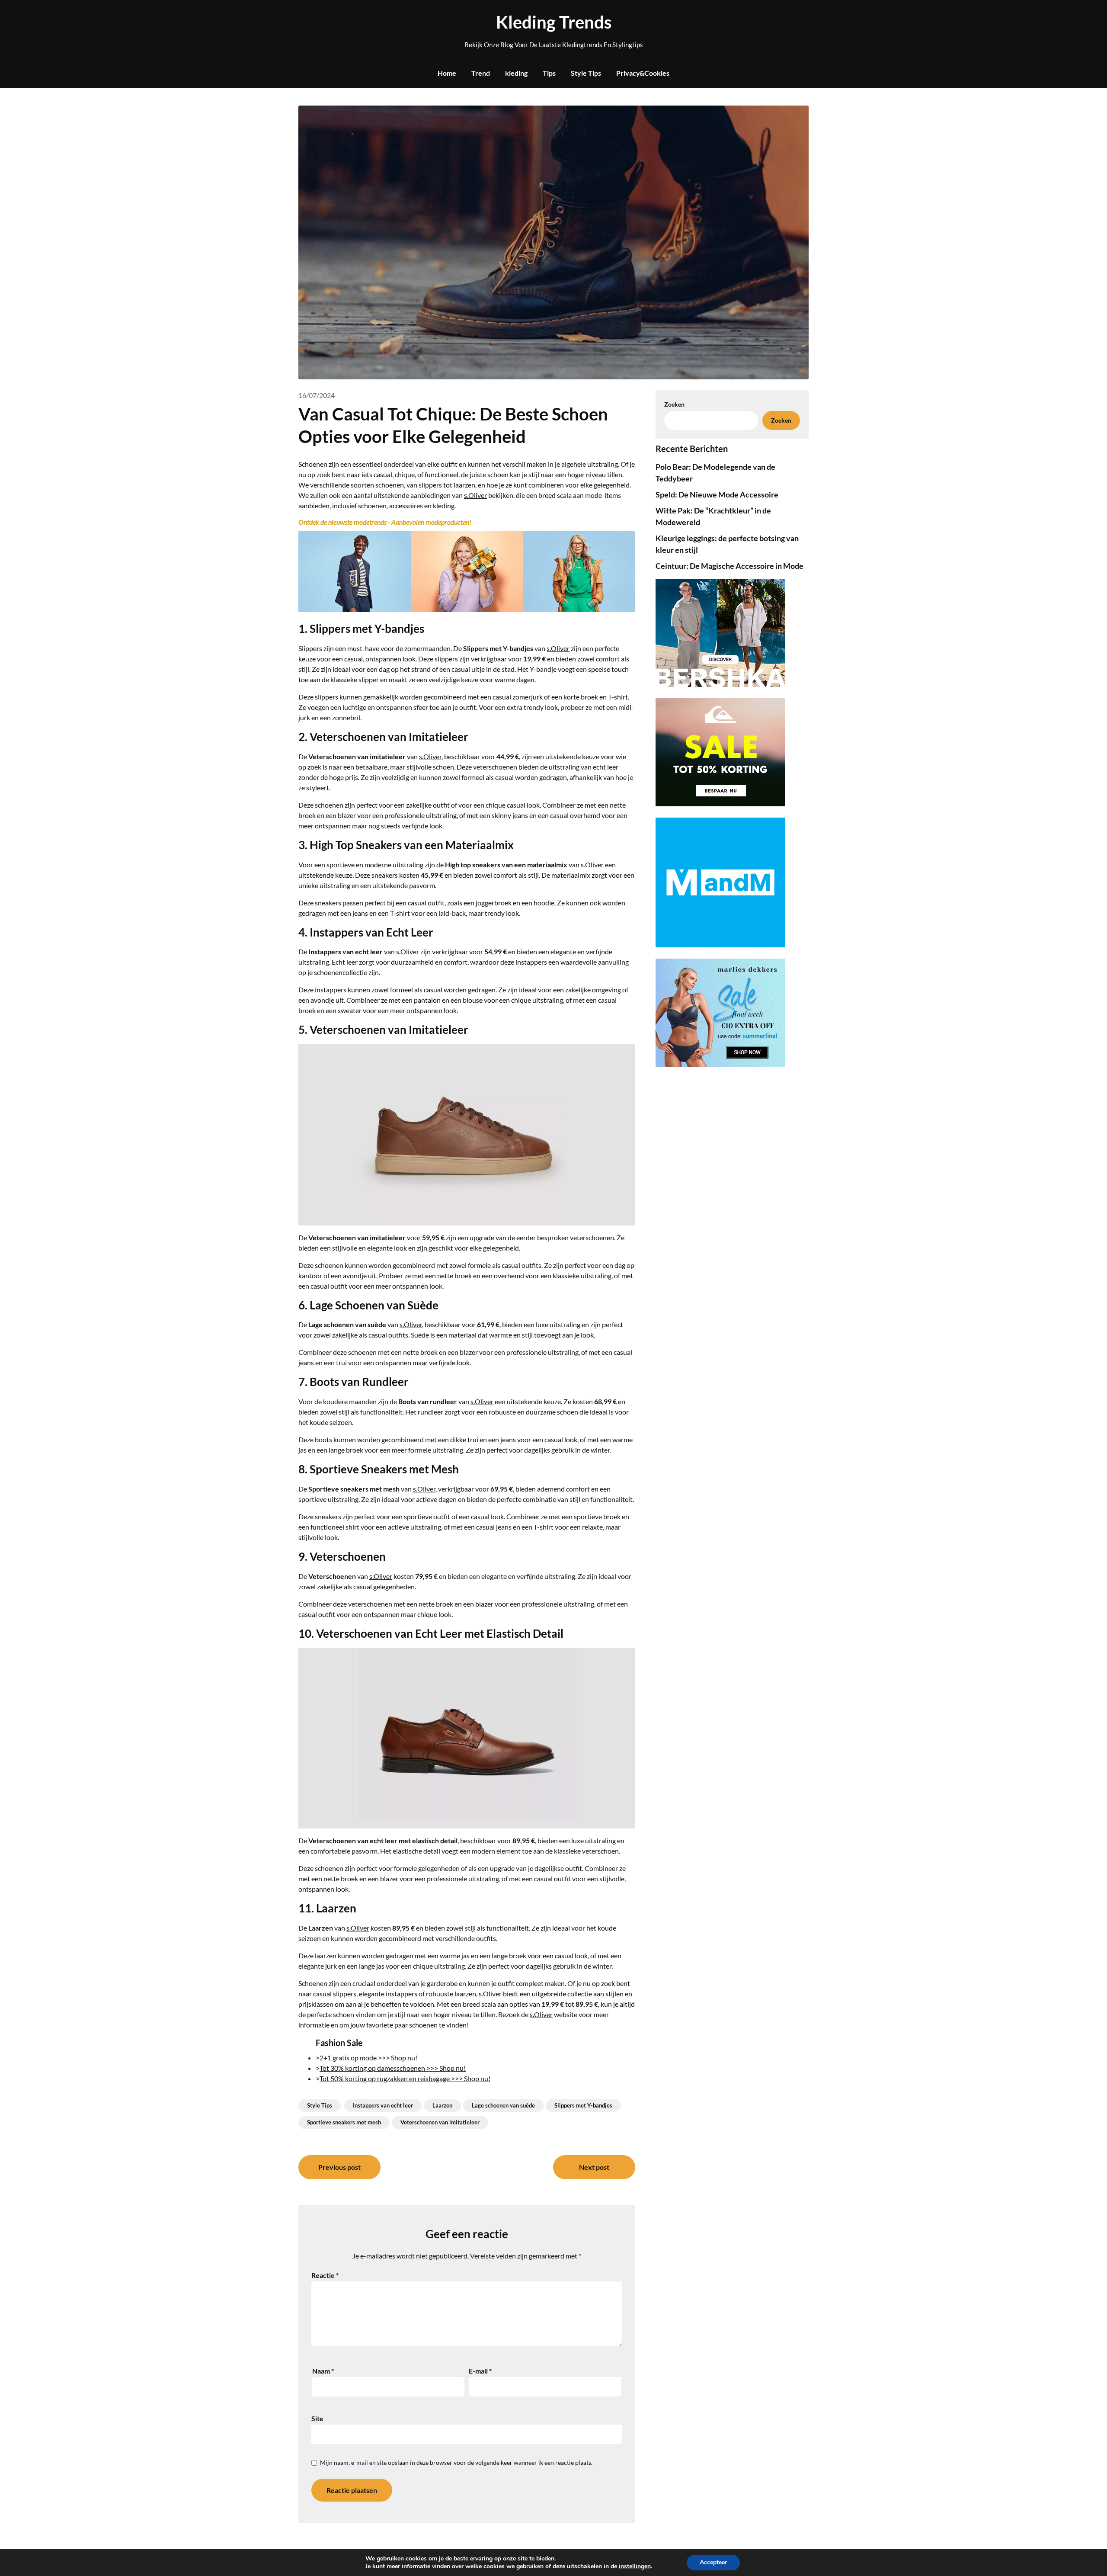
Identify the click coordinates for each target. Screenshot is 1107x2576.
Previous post (339, 2167)
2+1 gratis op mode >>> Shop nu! (368, 2058)
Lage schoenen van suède (503, 2105)
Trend (481, 73)
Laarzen (442, 2105)
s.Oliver (475, 495)
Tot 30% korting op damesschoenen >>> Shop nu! (393, 2068)
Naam (323, 2371)
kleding (516, 73)
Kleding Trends (554, 22)
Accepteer (713, 2562)
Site (317, 2418)
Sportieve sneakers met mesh (344, 2122)
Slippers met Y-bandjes (583, 2105)
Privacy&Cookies (643, 73)
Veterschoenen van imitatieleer (440, 2122)
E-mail (480, 2371)
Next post (594, 2167)
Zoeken (781, 420)
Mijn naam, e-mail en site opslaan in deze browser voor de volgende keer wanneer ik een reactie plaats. (456, 2462)
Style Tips (586, 73)
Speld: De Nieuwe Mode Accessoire (717, 494)
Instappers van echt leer (383, 2105)
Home (447, 73)
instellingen (635, 2566)
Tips (549, 73)
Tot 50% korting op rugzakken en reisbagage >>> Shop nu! (405, 2078)
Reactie (325, 2275)
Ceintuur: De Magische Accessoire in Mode (729, 566)
